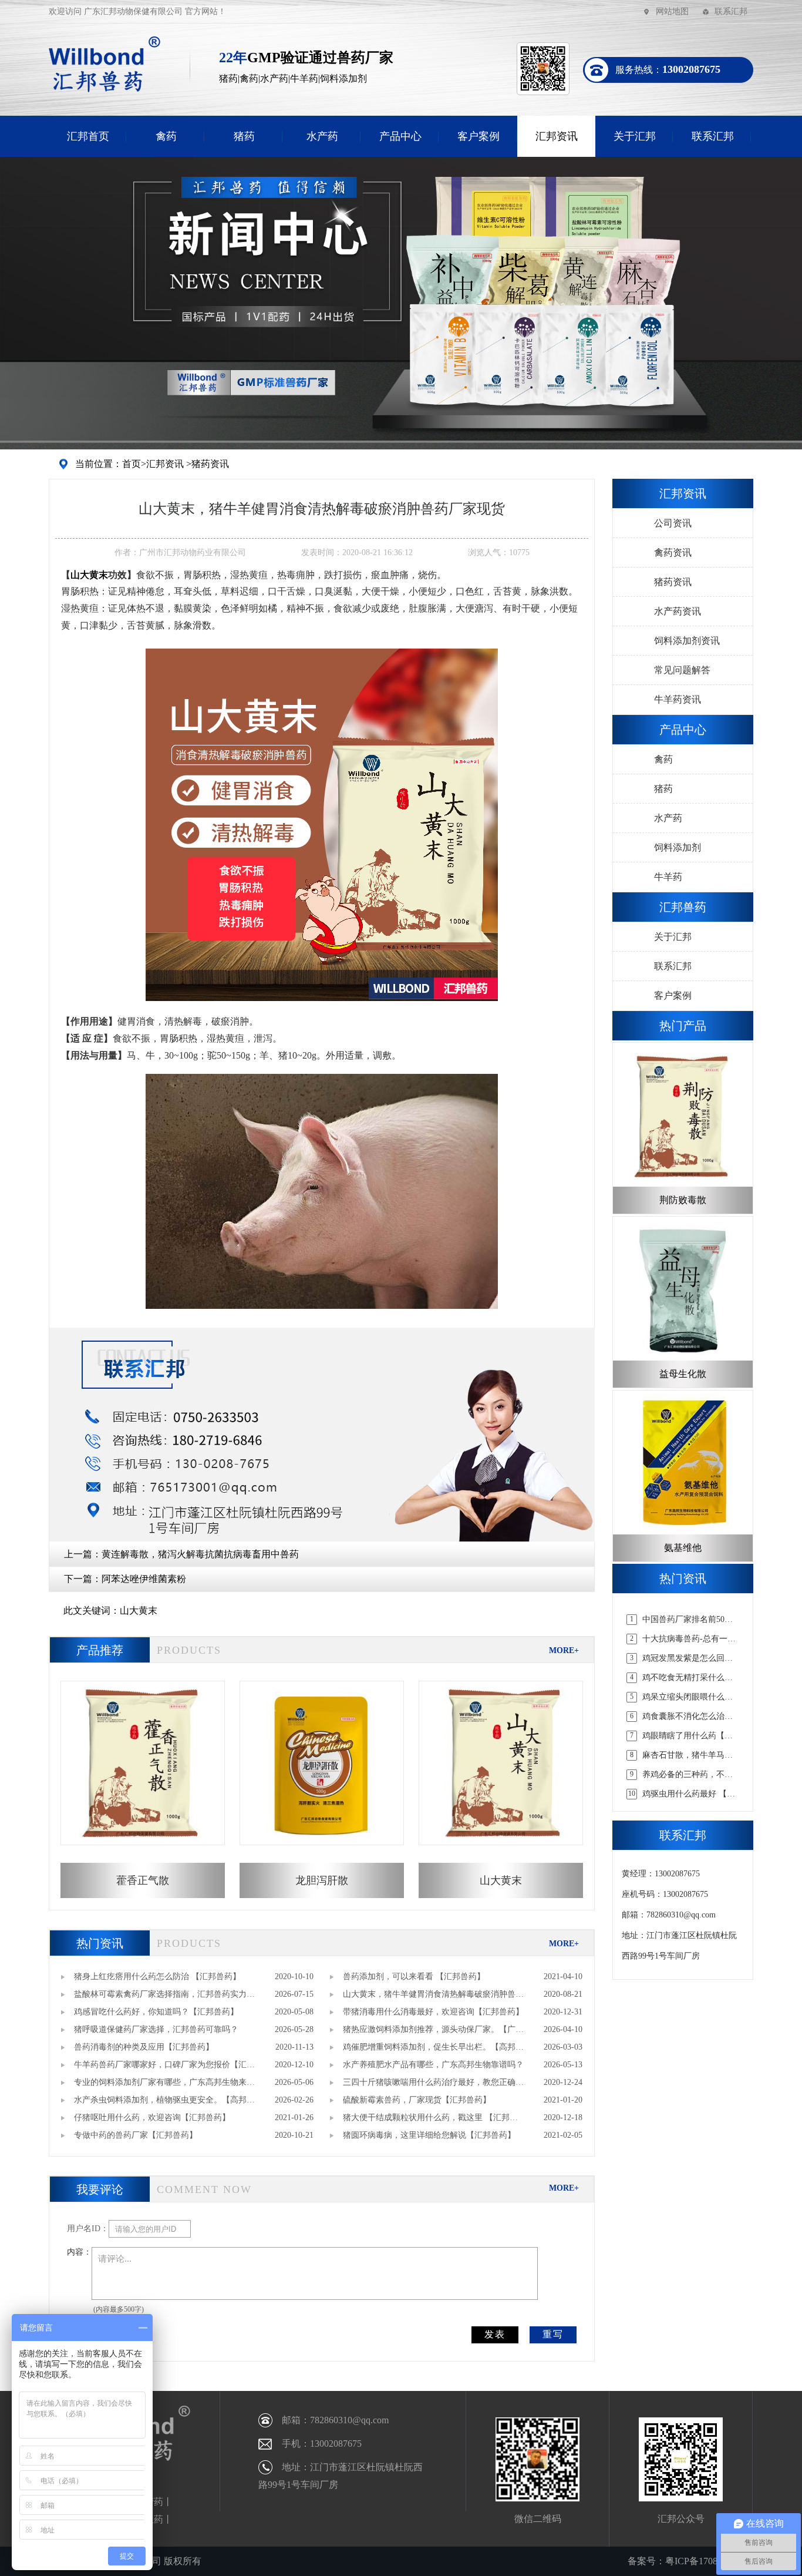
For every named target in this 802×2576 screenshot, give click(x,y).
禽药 (166, 136)
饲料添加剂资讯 (687, 641)
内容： (79, 2252)
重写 (553, 2334)
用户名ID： (88, 2229)
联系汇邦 (731, 11)
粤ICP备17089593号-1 (709, 2561)
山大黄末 (89, 575)
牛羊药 (668, 877)
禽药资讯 (673, 553)
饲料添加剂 (678, 847)
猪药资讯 (210, 464)
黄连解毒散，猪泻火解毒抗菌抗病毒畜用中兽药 (200, 1554)
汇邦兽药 (683, 907)
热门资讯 (100, 1943)
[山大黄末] (322, 824)
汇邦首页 (88, 136)
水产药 (322, 136)
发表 (495, 2334)
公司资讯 (673, 523)
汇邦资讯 (557, 136)
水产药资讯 (678, 611)
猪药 (244, 136)
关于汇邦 (635, 136)
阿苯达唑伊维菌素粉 (144, 1579)
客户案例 (478, 136)
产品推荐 (100, 1650)
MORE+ (564, 1650)
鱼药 (154, 2519)
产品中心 (400, 136)
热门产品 (683, 1026)
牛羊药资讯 (678, 699)
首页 (132, 464)
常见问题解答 (682, 670)
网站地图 (672, 11)
